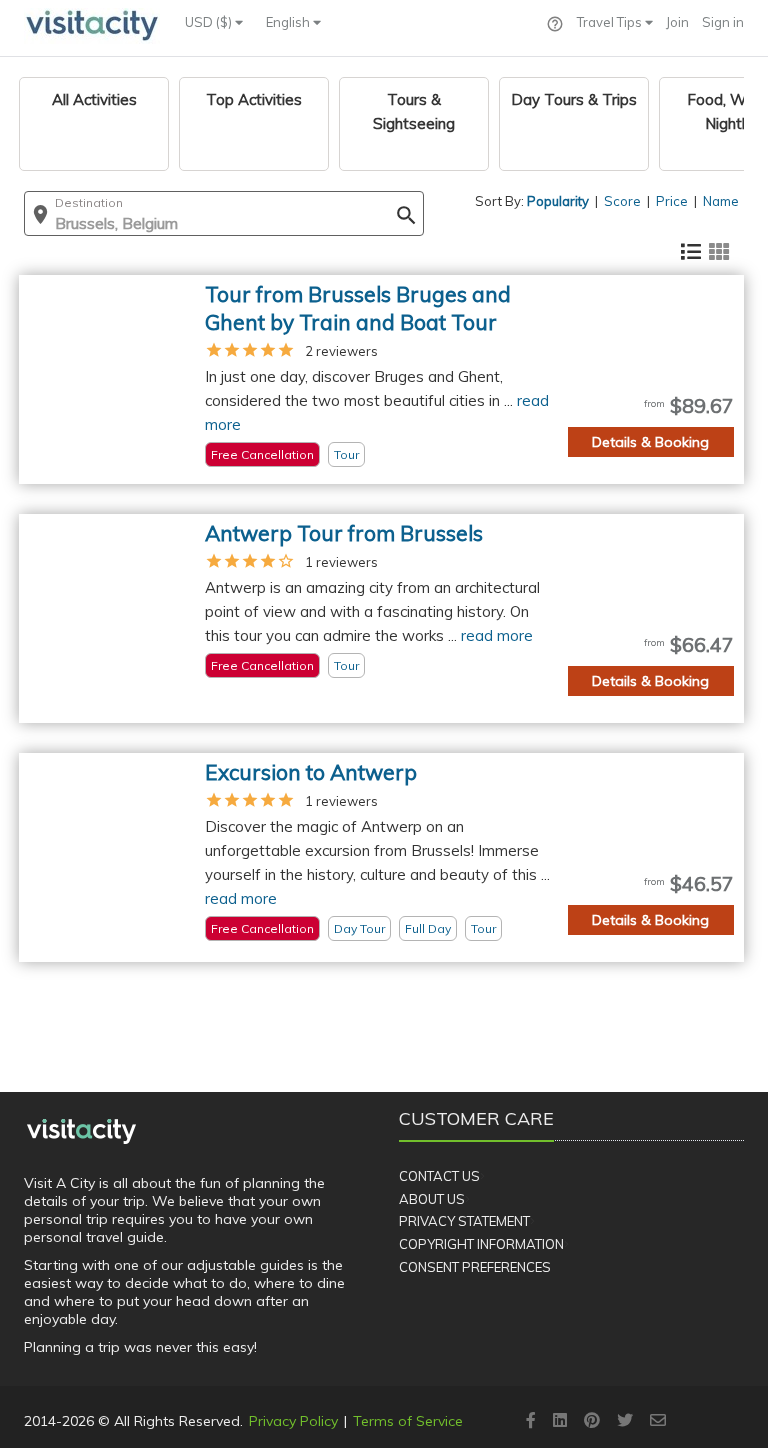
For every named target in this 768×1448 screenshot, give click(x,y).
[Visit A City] (81, 1131)
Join (677, 22)
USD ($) (210, 22)
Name (721, 201)
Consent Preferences (475, 1267)
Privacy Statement (464, 1221)
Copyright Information (481, 1244)
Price (672, 201)
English (289, 22)
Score (622, 201)
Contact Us (439, 1176)
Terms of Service (408, 1421)
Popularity (558, 201)
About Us (432, 1199)
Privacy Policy (293, 1421)
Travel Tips (611, 22)
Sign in (723, 22)
